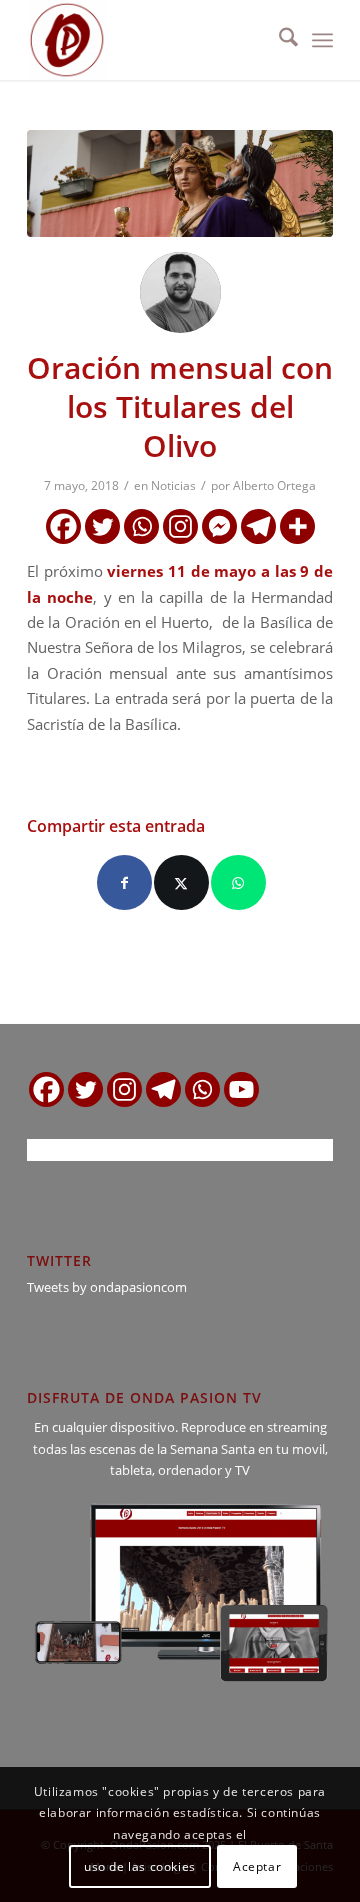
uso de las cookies (140, 1866)
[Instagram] (180, 526)
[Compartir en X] (181, 882)
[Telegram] (258, 526)
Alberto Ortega (274, 485)
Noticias (173, 485)
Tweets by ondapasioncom (107, 1287)
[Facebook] (63, 526)
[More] (297, 526)
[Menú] (322, 40)
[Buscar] (278, 40)
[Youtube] (241, 1089)
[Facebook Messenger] (219, 526)
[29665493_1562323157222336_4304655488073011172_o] (180, 183)
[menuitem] (278, 40)
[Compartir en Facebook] (124, 882)
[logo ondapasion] (149, 40)
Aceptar (257, 1866)
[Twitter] (102, 526)
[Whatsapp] (141, 526)
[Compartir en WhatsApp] (238, 882)
